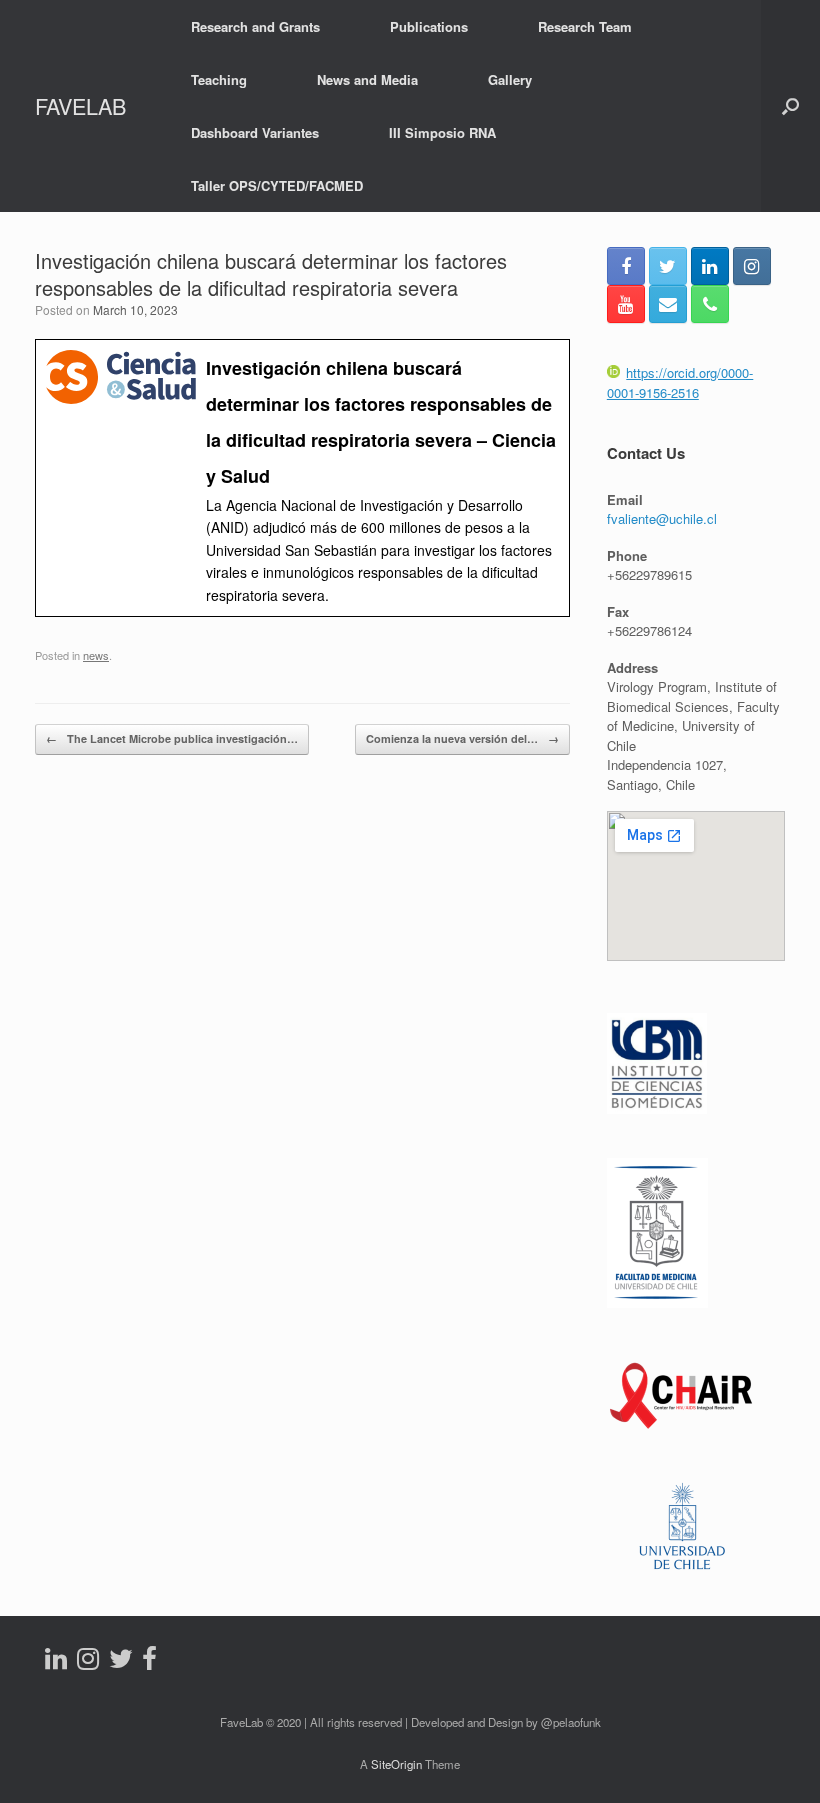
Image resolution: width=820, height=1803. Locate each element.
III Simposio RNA (442, 132)
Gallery (510, 79)
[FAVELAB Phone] (710, 304)
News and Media (367, 79)
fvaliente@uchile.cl (662, 518)
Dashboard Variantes (255, 132)
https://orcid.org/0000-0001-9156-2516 (680, 382)
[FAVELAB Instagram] (752, 266)
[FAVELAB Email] (668, 304)
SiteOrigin (396, 1764)
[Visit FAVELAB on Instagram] (88, 1662)
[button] (790, 106)
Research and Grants (255, 26)
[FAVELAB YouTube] (626, 304)
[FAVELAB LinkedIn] (710, 266)
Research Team (585, 26)
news (96, 655)
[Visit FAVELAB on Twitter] (121, 1662)
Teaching (219, 79)
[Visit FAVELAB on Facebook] (149, 1662)
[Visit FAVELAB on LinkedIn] (56, 1662)
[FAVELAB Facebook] (626, 266)
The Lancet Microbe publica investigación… (172, 738)
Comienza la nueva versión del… (462, 738)
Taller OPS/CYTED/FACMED (277, 185)
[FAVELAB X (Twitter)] (668, 266)
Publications (429, 26)
